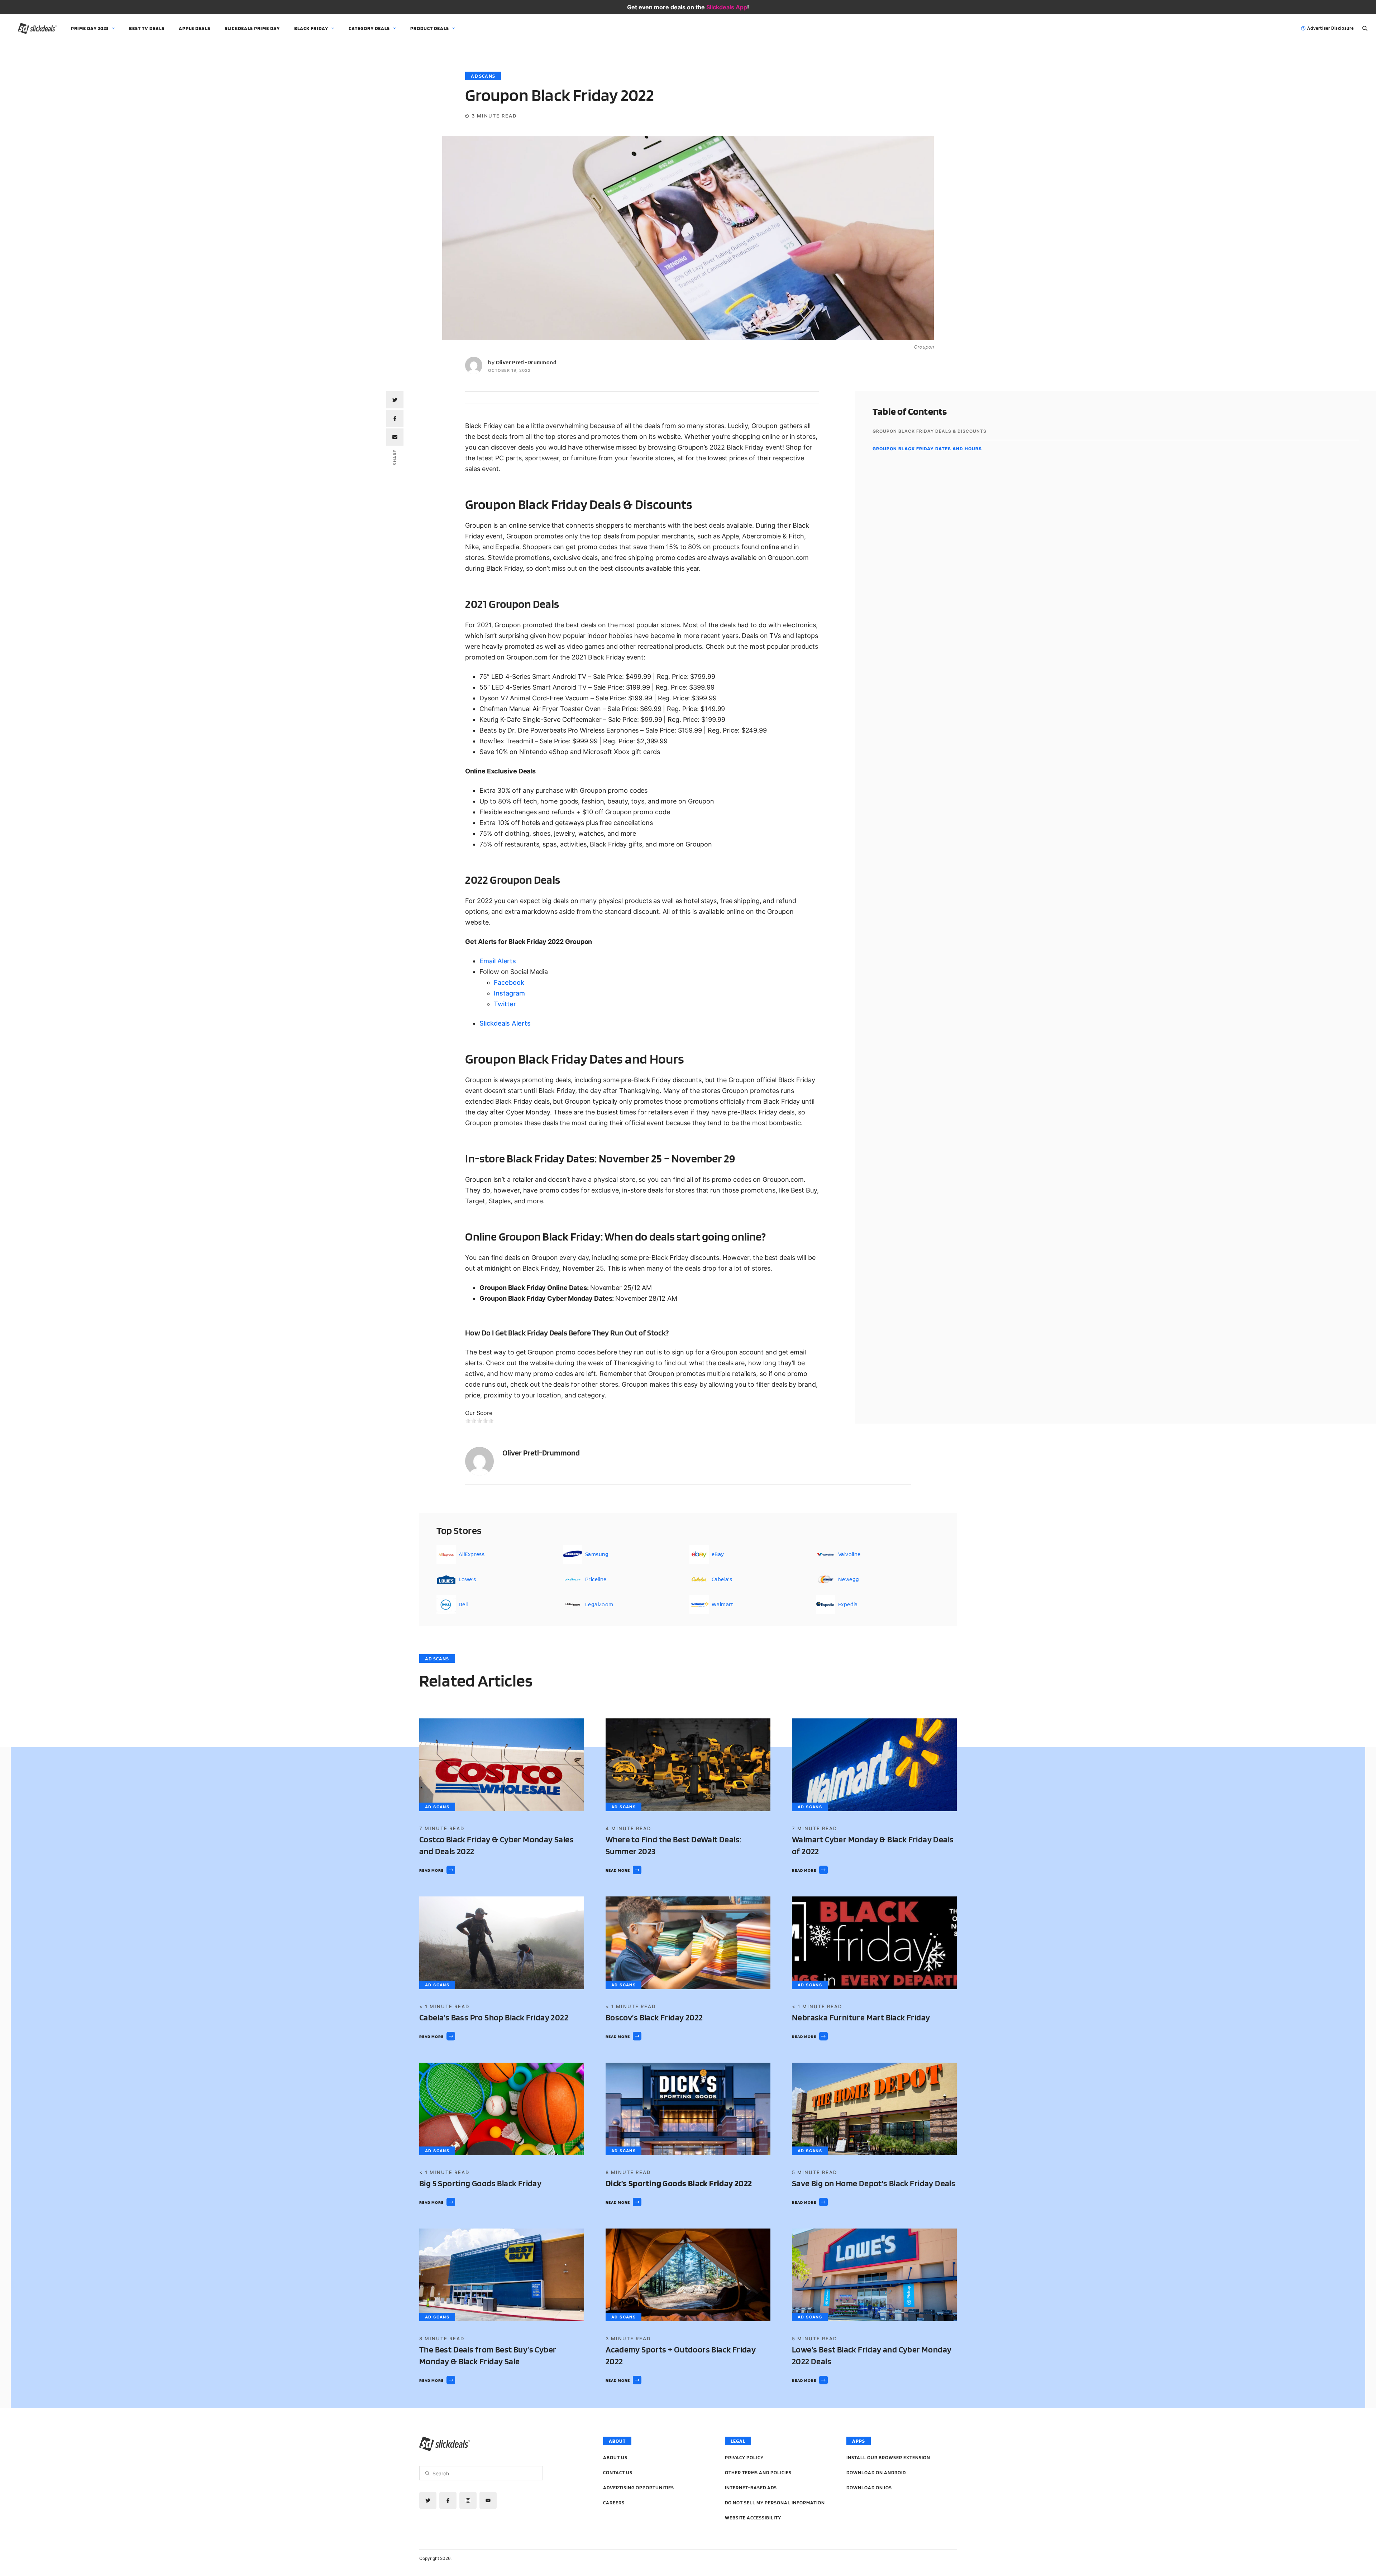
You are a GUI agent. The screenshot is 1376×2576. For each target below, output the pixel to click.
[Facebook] (448, 2500)
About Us (615, 2457)
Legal (738, 2441)
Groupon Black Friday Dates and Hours (927, 449)
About (617, 2441)
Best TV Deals (147, 28)
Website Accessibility (753, 2518)
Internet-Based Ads (751, 2488)
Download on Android (876, 2472)
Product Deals (430, 28)
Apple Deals (195, 28)
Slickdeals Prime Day (252, 28)
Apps (859, 2441)
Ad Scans (483, 76)
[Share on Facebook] (395, 418)
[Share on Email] (395, 437)
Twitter (505, 1004)
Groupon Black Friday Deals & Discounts (930, 431)
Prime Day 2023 (90, 28)
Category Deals (369, 28)
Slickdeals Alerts (505, 1023)
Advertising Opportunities (639, 2488)
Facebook (509, 982)
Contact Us (618, 2472)
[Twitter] (428, 2500)
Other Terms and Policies (758, 2472)
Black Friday (311, 28)
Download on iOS (869, 2488)
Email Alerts (498, 961)
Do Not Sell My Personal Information (775, 2503)
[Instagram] (468, 2500)
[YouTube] (488, 2500)
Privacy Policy (744, 2457)
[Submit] (427, 2473)
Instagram (509, 993)
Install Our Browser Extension (888, 2457)
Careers (614, 2503)
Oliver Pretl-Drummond (526, 362)
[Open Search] (1365, 28)
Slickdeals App (727, 7)
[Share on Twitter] (395, 400)
